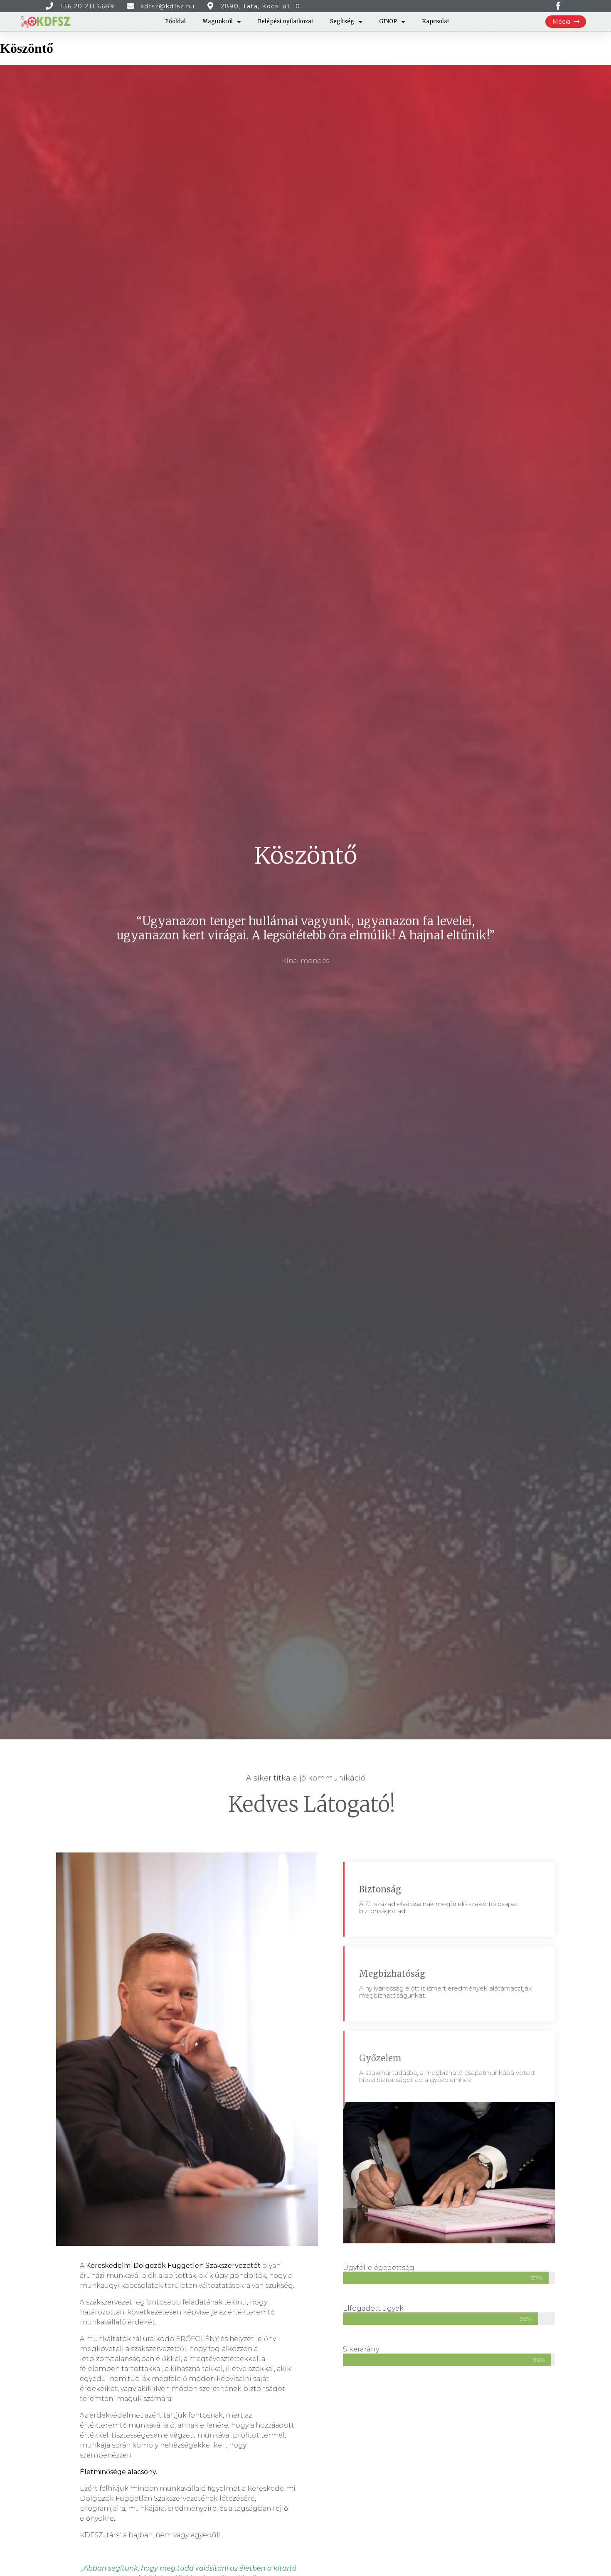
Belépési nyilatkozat (286, 21)
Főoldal (175, 21)
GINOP (388, 21)
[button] (566, 22)
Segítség (342, 21)
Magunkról (218, 21)
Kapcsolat (436, 21)
